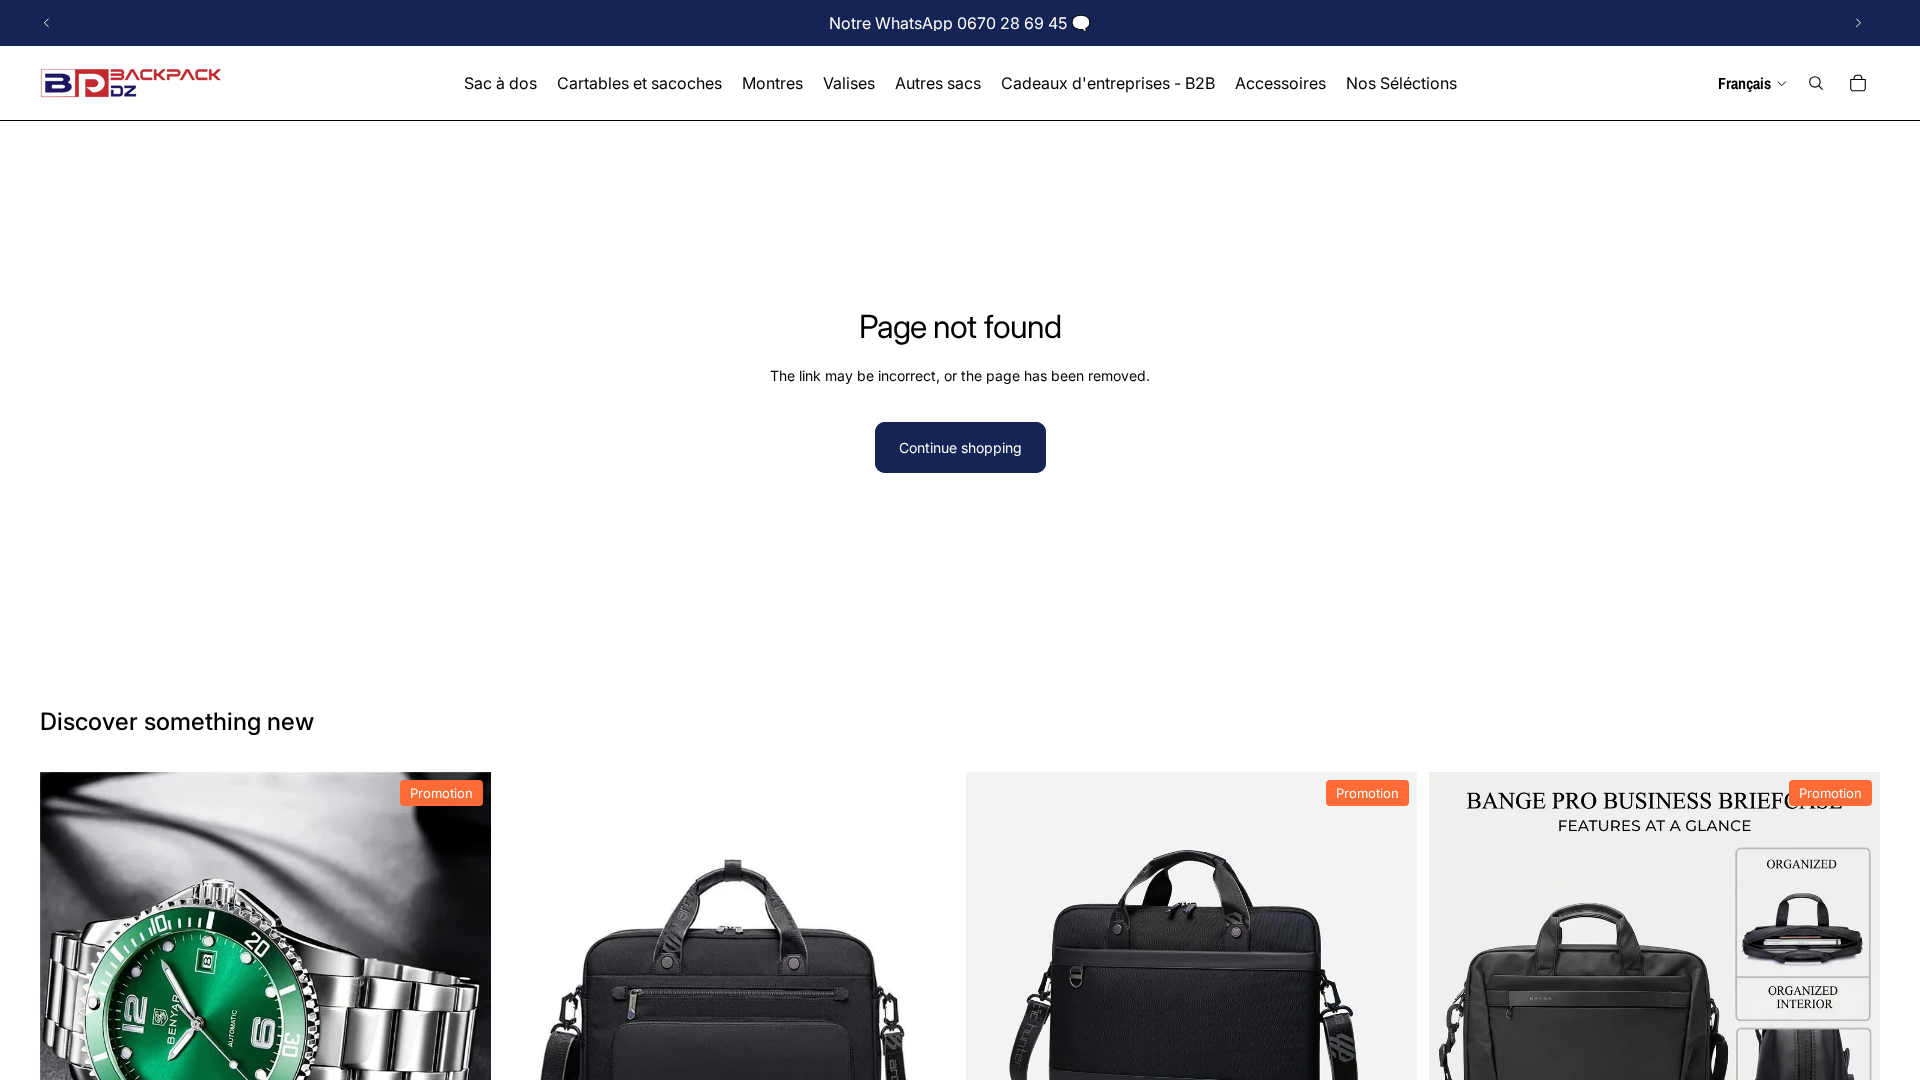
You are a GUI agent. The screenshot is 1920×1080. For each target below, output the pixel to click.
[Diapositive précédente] (47, 23)
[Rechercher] (1816, 83)
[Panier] (1858, 83)
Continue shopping (960, 447)
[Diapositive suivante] (1858, 23)
